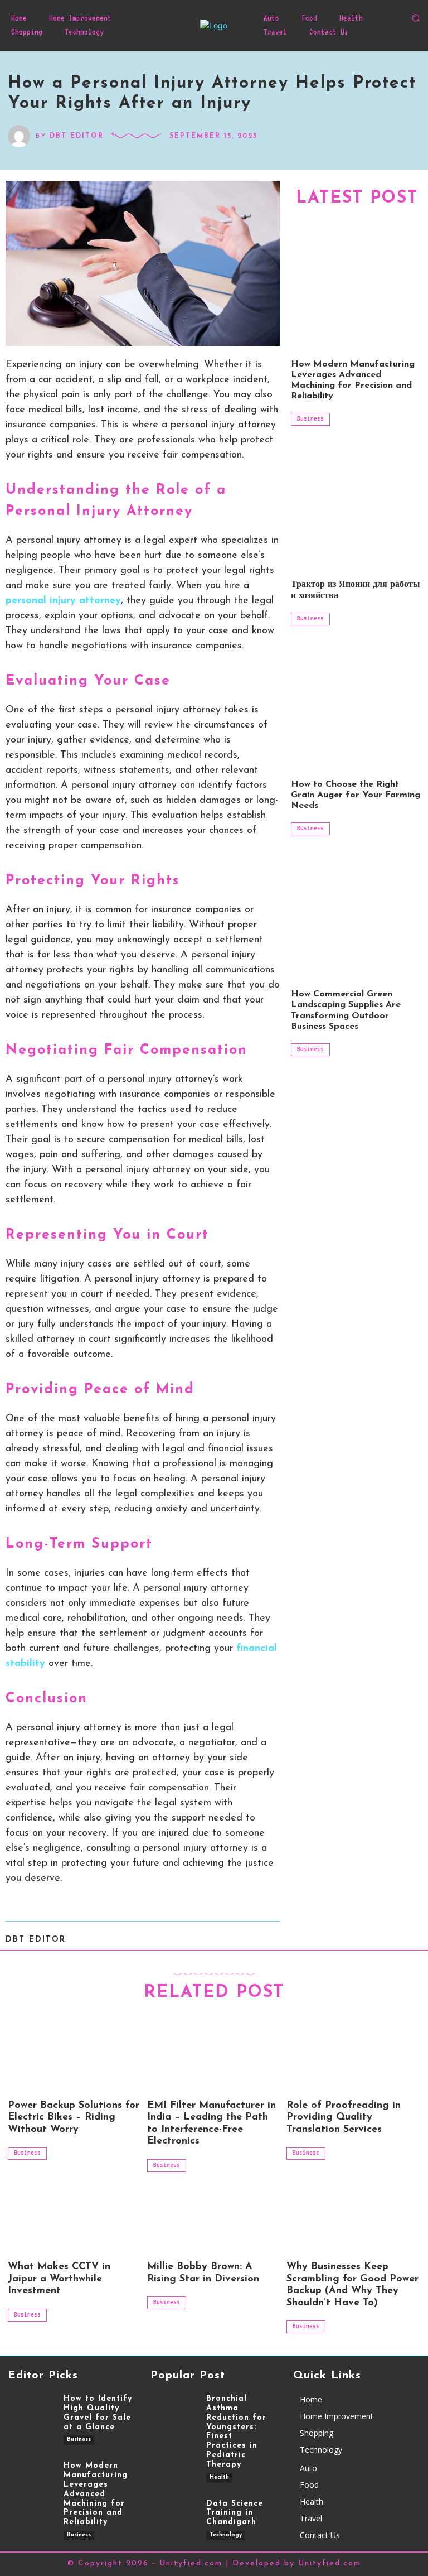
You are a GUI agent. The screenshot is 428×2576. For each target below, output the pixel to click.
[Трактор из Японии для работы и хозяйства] (357, 503)
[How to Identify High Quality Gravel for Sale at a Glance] (30, 2414)
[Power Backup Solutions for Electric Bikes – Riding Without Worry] (75, 2055)
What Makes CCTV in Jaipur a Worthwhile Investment (59, 2279)
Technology (226, 2535)
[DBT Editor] (22, 136)
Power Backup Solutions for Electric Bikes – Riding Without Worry (74, 2118)
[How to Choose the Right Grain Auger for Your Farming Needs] (357, 702)
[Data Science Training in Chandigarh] (173, 2519)
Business (310, 418)
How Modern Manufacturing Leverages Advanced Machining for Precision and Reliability (96, 2494)
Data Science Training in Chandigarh (235, 2513)
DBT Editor (77, 136)
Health (219, 2478)
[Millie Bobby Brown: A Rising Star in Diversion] (214, 2217)
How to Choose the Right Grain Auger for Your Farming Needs (356, 795)
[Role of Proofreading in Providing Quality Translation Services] (353, 2055)
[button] (416, 18)
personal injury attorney (63, 601)
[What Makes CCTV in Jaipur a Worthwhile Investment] (75, 2217)
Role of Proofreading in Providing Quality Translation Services (344, 2118)
